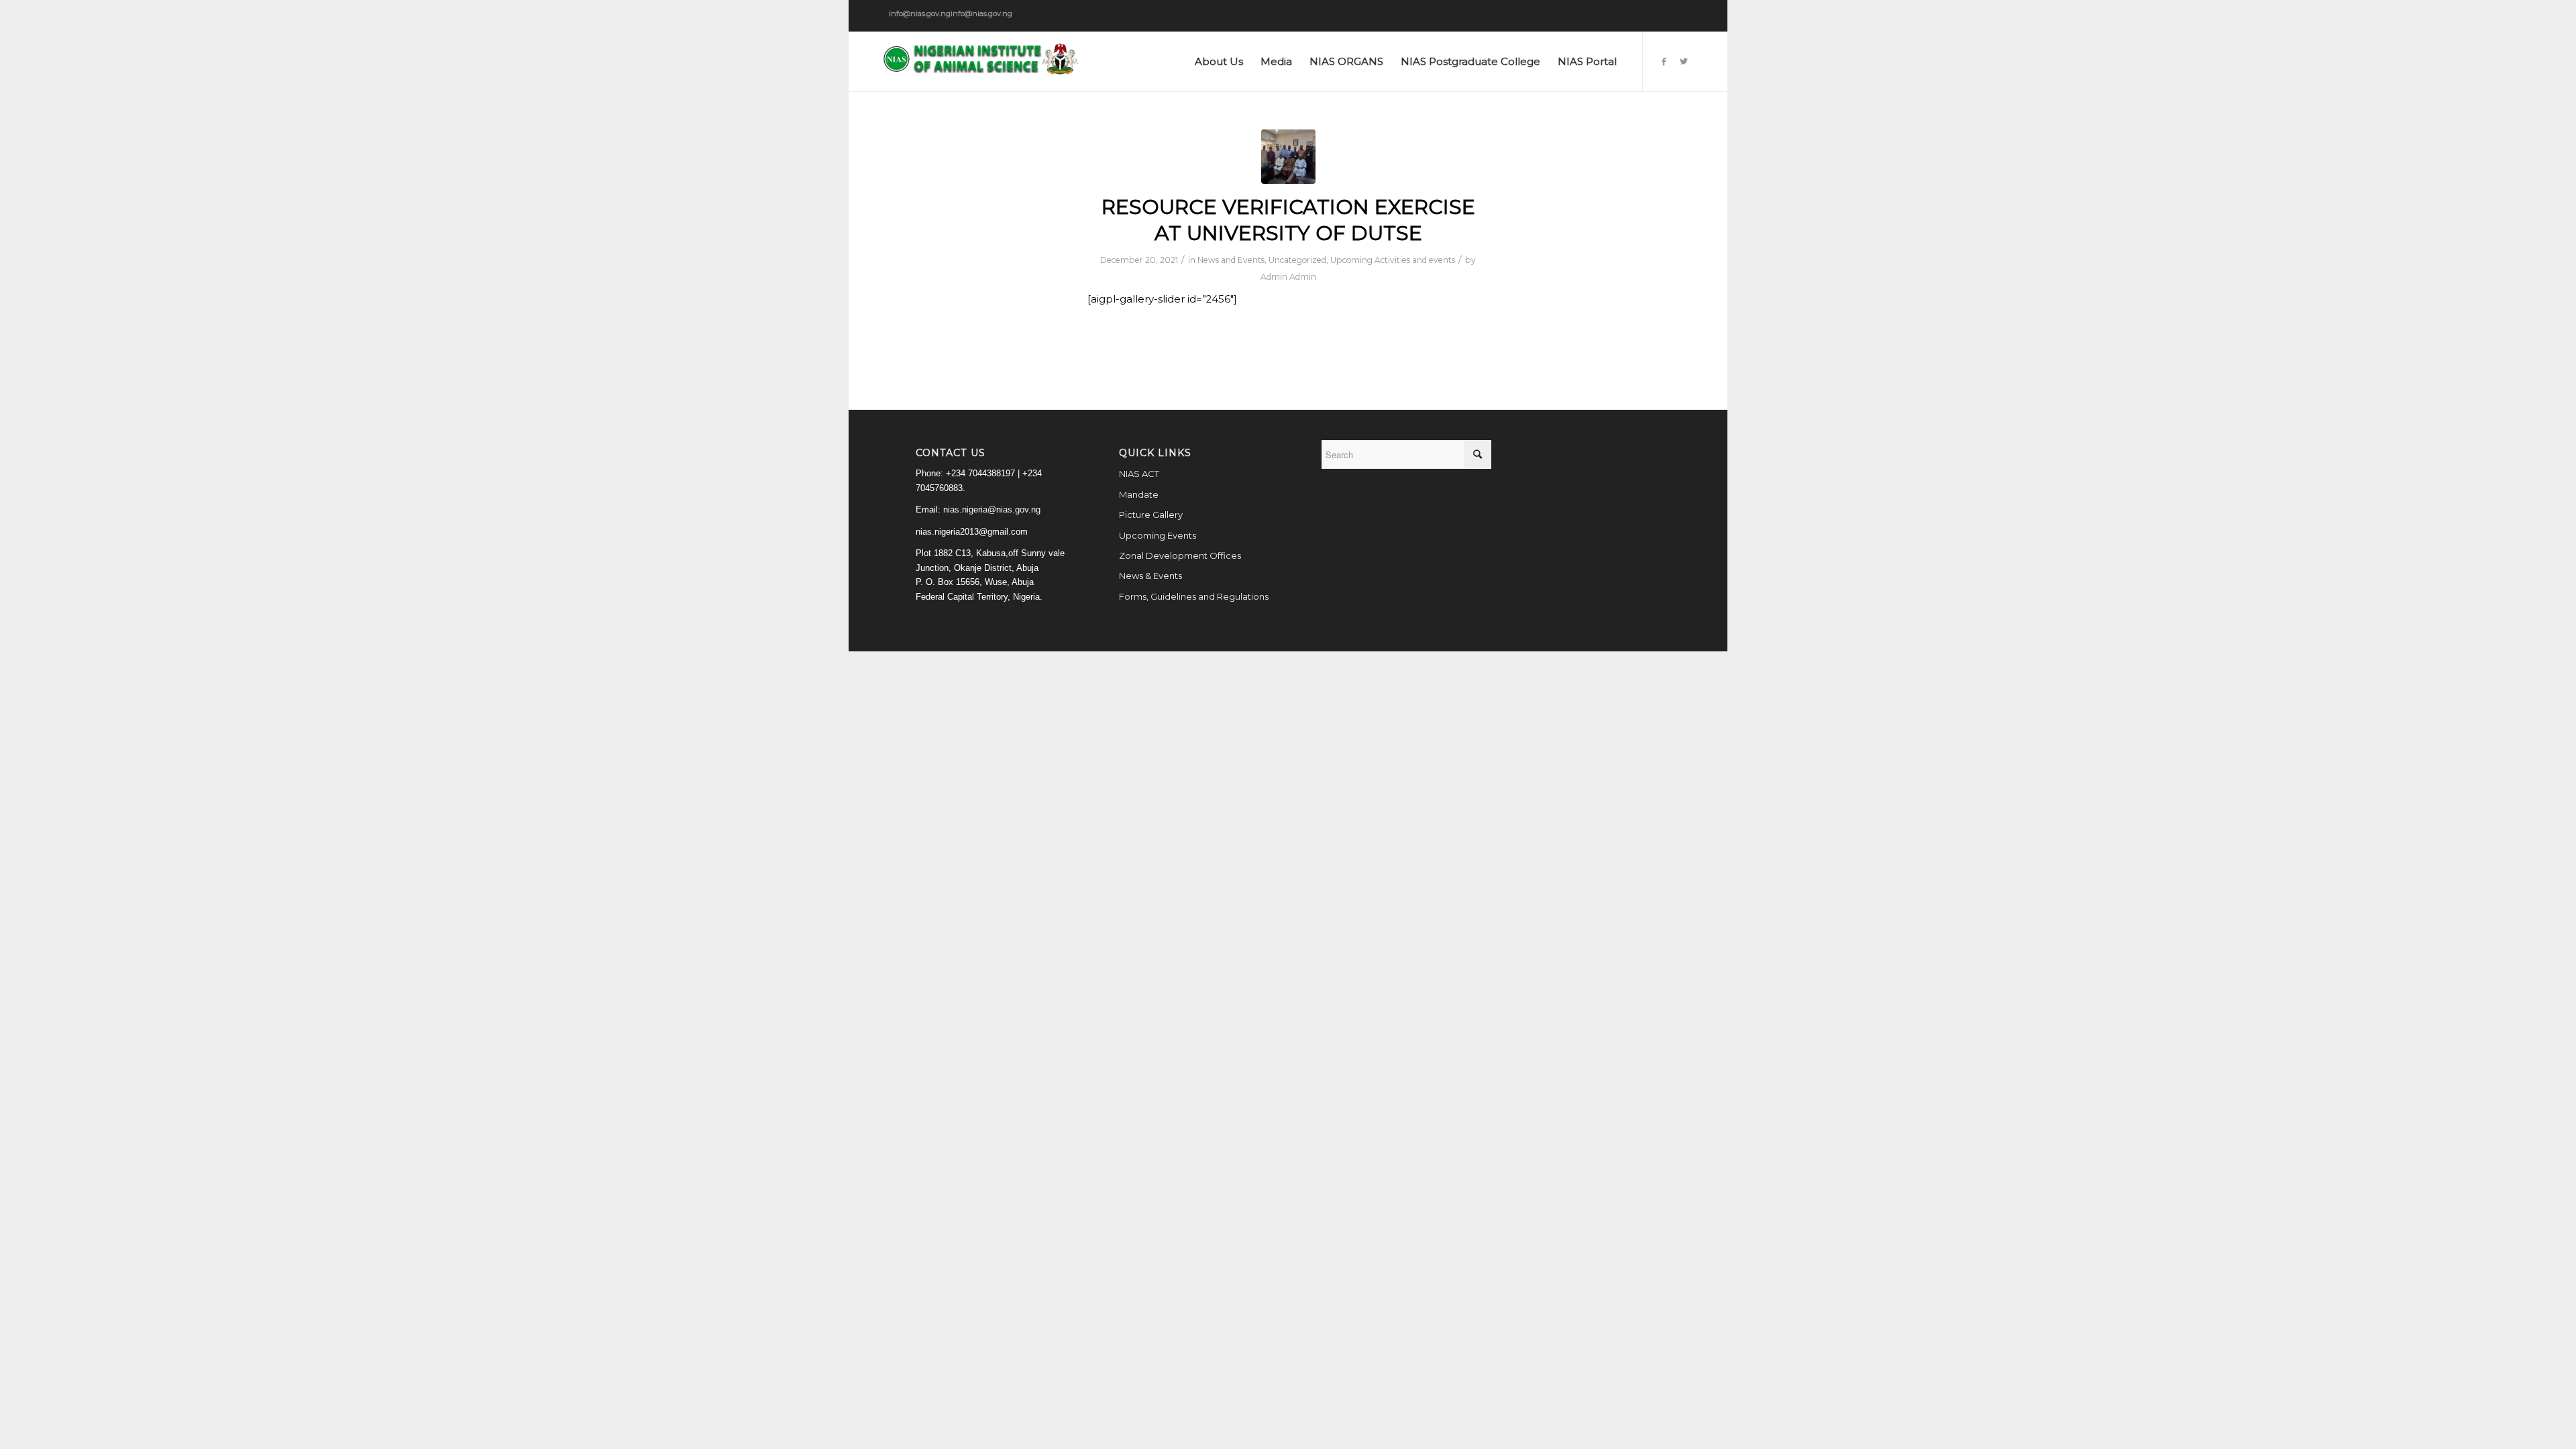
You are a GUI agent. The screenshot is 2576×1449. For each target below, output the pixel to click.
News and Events (1231, 260)
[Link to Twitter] (1684, 61)
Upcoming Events (1158, 535)
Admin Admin (1288, 277)
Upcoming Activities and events (1393, 260)
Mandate (1139, 494)
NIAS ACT (1139, 474)
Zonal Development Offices (1180, 555)
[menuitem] (1219, 62)
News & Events (1150, 576)
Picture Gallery (1151, 515)
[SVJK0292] (1288, 157)
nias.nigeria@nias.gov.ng (992, 509)
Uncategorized (1297, 260)
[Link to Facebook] (1664, 61)
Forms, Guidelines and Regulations (1194, 596)
